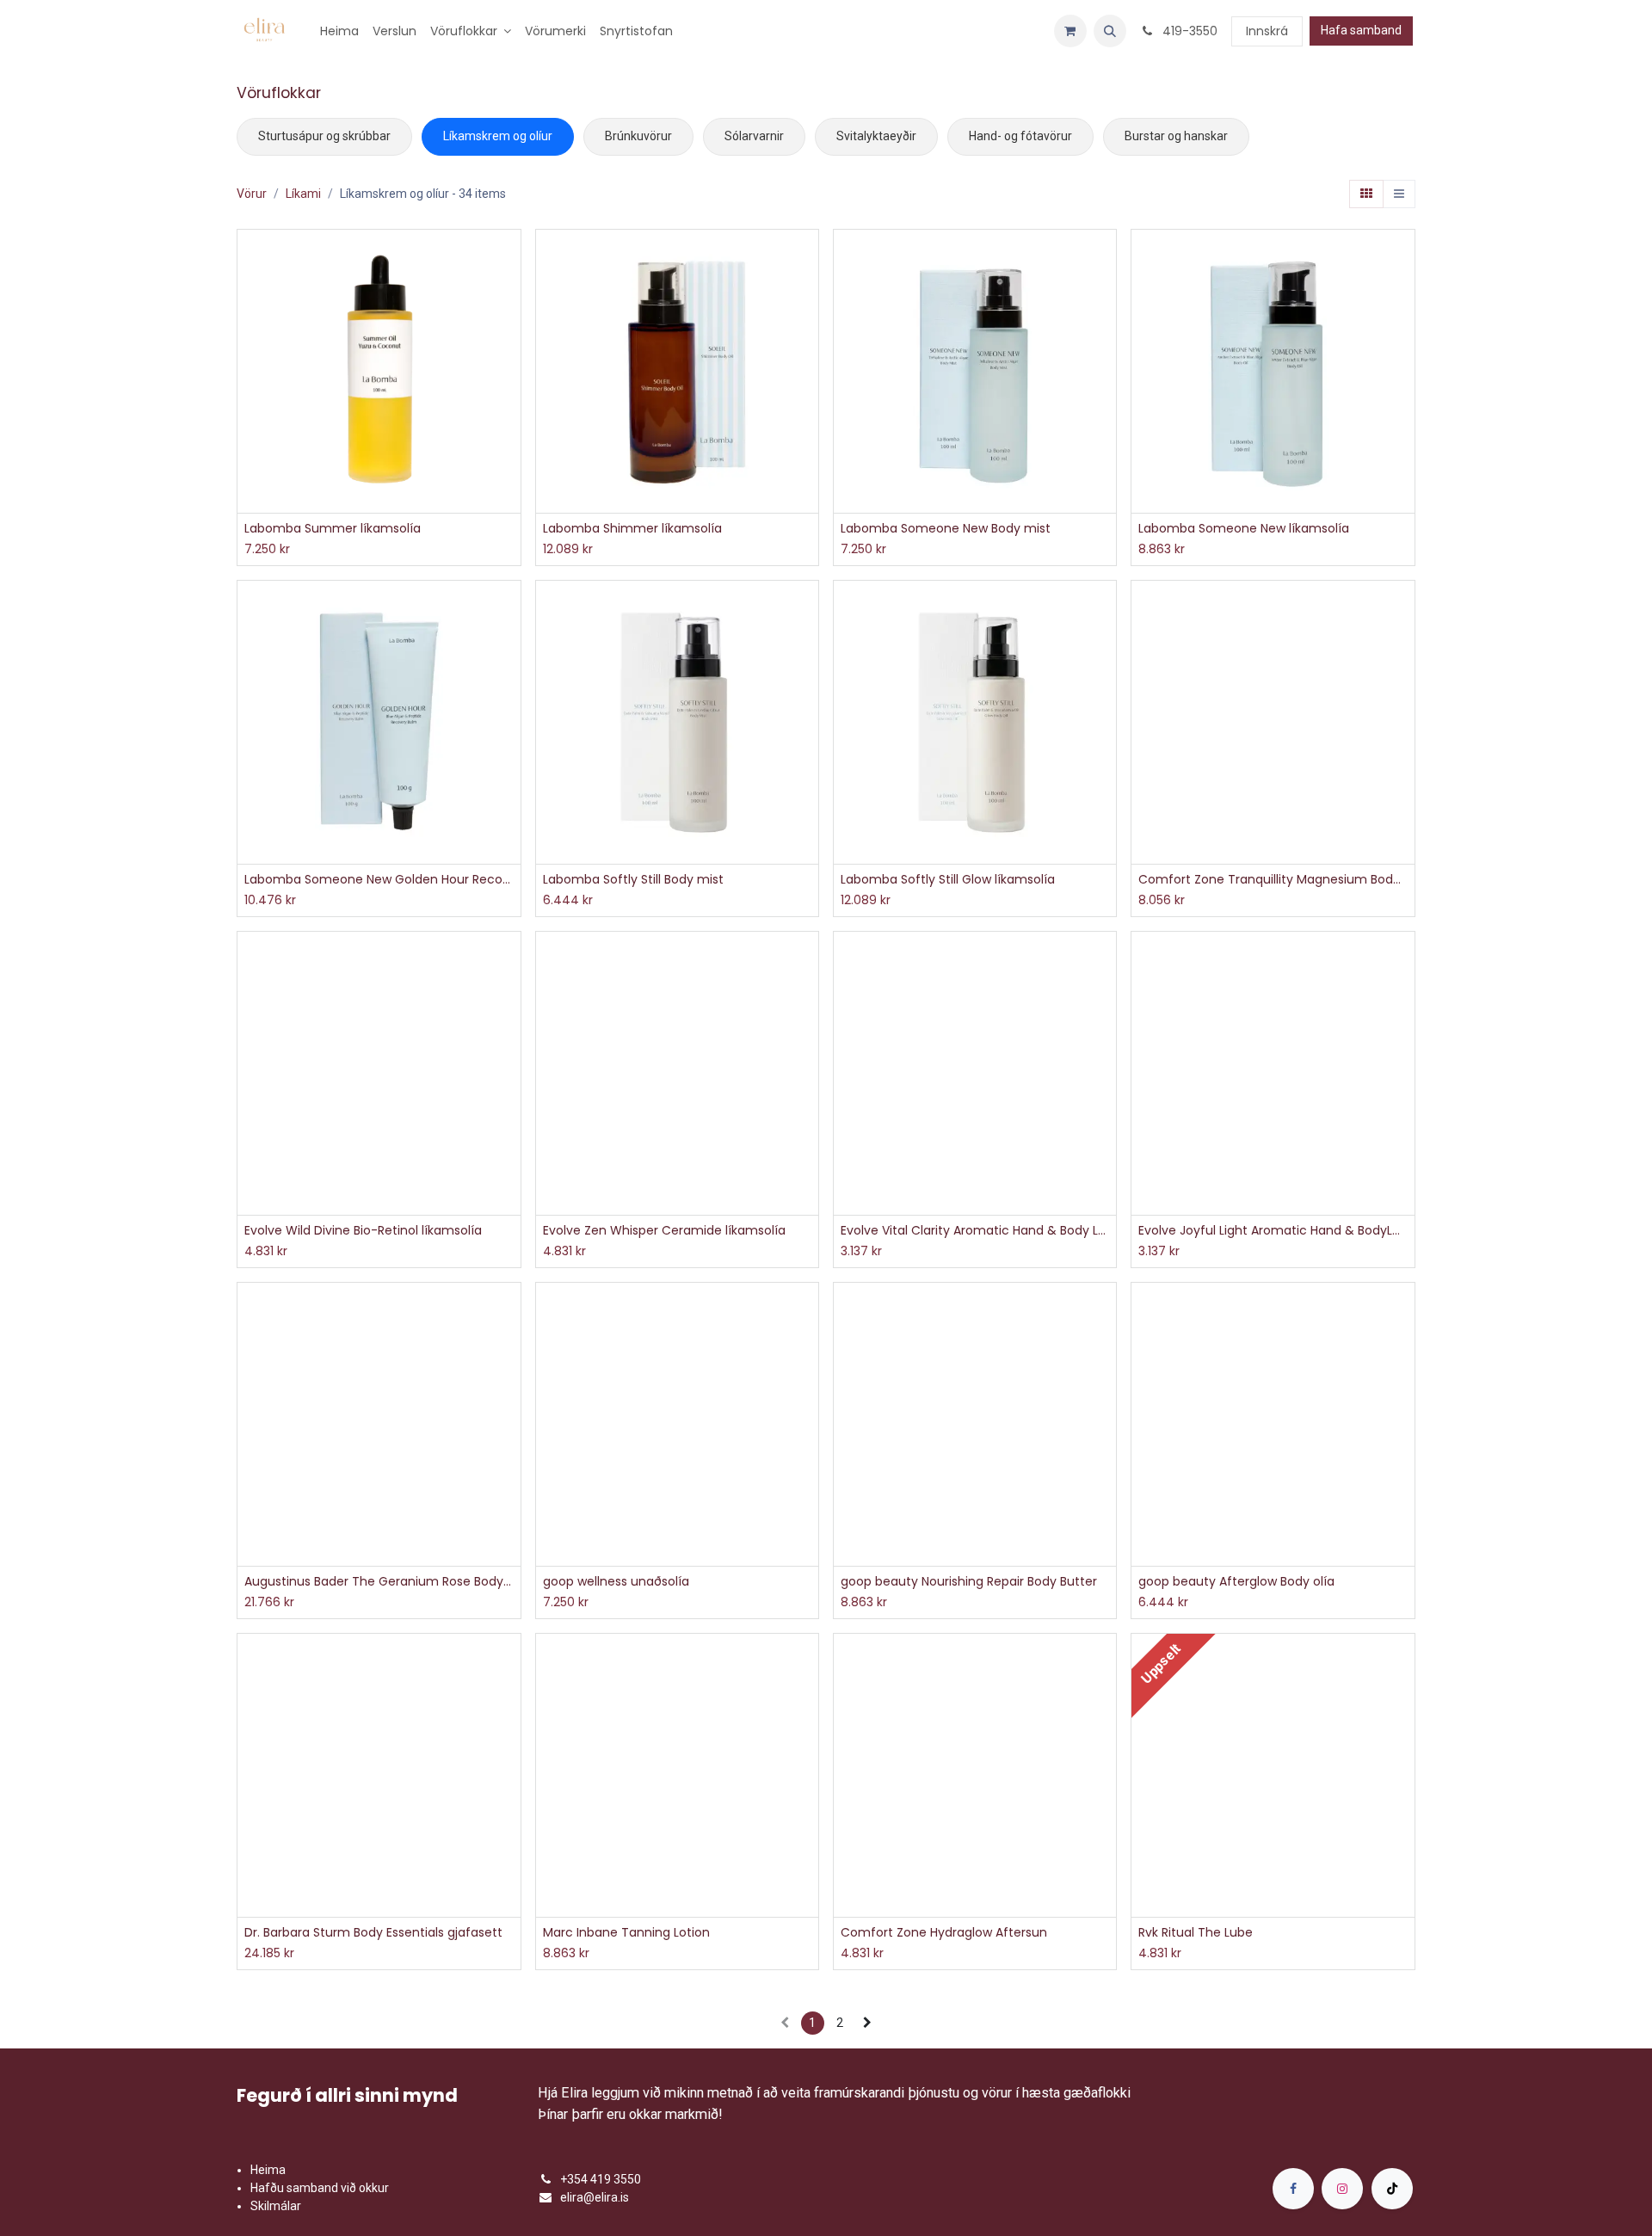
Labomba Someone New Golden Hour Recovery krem (379, 880)
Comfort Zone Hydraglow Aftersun (944, 1933)
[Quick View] (510, 258)
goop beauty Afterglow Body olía (1236, 1582)
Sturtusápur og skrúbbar (324, 136)
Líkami (303, 194)
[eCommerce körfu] (1070, 31)
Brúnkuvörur (638, 136)
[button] (1110, 31)
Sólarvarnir (754, 136)
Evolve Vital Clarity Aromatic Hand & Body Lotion (975, 1231)
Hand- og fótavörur (1020, 136)
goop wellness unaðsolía (616, 1582)
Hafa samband (1361, 30)
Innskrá (1267, 31)
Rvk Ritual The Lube (1196, 1933)
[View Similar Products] (510, 335)
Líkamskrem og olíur (498, 136)
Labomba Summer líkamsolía (333, 529)
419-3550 (1188, 31)
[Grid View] (1366, 194)
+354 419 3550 (601, 2179)
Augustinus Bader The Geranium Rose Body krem (379, 1582)
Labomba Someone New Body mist (946, 529)
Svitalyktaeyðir (876, 136)
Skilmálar (276, 2206)
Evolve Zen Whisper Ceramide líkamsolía (664, 1231)
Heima (268, 2170)
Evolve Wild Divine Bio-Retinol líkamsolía (363, 1231)
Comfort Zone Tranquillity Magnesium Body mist (1273, 880)
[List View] (1399, 194)
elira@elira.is (595, 2197)
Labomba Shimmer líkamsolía (632, 529)
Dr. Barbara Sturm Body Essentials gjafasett (373, 1933)
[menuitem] (339, 31)
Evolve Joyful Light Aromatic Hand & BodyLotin (1273, 1231)
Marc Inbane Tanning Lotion (626, 1933)
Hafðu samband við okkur (320, 2188)
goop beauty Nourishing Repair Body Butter (969, 1582)
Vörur (252, 194)
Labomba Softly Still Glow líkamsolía (948, 880)
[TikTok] (1392, 2189)
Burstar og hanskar (1176, 136)
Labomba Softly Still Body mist (633, 880)
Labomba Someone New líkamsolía (1244, 529)
